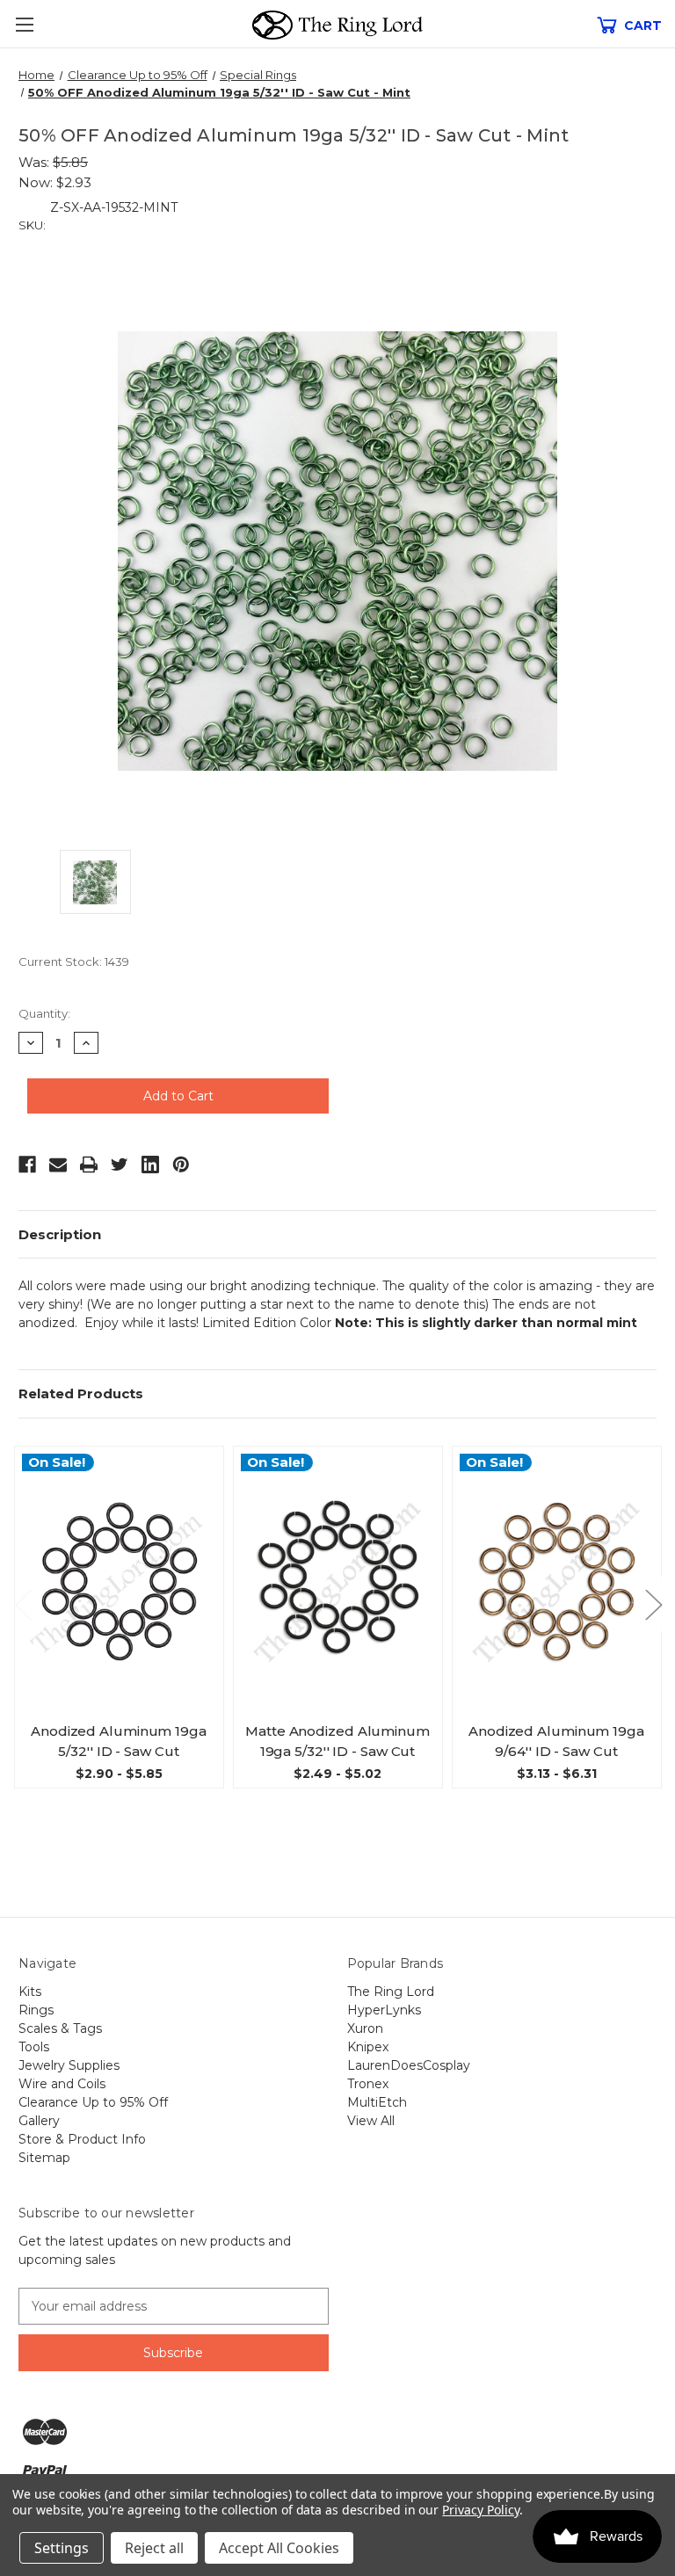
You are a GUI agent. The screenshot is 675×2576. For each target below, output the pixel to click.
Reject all (154, 2548)
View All (371, 2121)
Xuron (365, 2028)
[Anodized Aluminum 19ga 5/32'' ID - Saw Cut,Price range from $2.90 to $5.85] (119, 1582)
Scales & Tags (60, 2028)
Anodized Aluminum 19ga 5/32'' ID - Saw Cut (119, 1741)
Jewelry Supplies (69, 2065)
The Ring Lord (391, 1992)
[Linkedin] (150, 1165)
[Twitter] (120, 1165)
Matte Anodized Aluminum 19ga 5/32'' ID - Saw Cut (337, 1741)
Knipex (368, 2047)
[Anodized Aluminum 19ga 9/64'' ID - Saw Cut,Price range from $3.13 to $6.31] (557, 1582)
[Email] (58, 1165)
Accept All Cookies (279, 2548)
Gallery (39, 2121)
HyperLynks (384, 2010)
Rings (36, 2010)
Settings (62, 2548)
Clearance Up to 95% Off (93, 2102)
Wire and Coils (62, 2084)
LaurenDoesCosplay (409, 2065)
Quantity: (44, 1013)
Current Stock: (74, 961)
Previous (23, 1604)
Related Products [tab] (81, 1393)
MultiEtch (377, 2102)
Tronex (368, 2084)
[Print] (89, 1165)
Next (653, 1604)
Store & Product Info (82, 2139)
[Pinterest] (181, 1165)
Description (60, 1234)
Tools (34, 2047)
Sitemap (44, 2158)
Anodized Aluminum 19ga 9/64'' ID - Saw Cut (556, 1741)
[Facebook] (27, 1165)
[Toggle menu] (24, 24)
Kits (30, 1992)
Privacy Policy (480, 2510)
